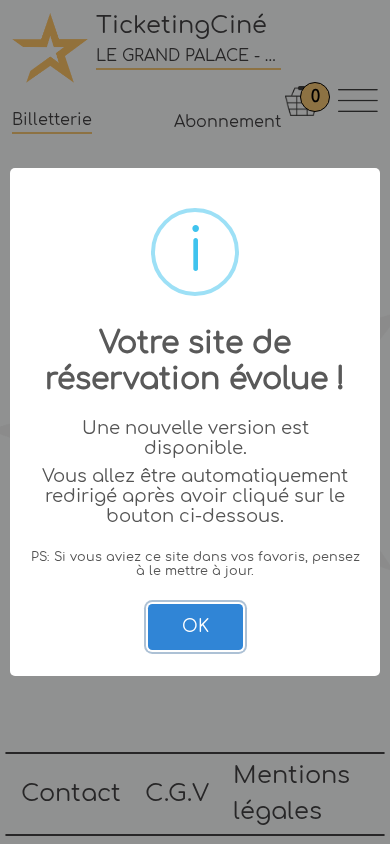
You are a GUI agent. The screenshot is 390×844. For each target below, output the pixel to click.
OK (195, 626)
